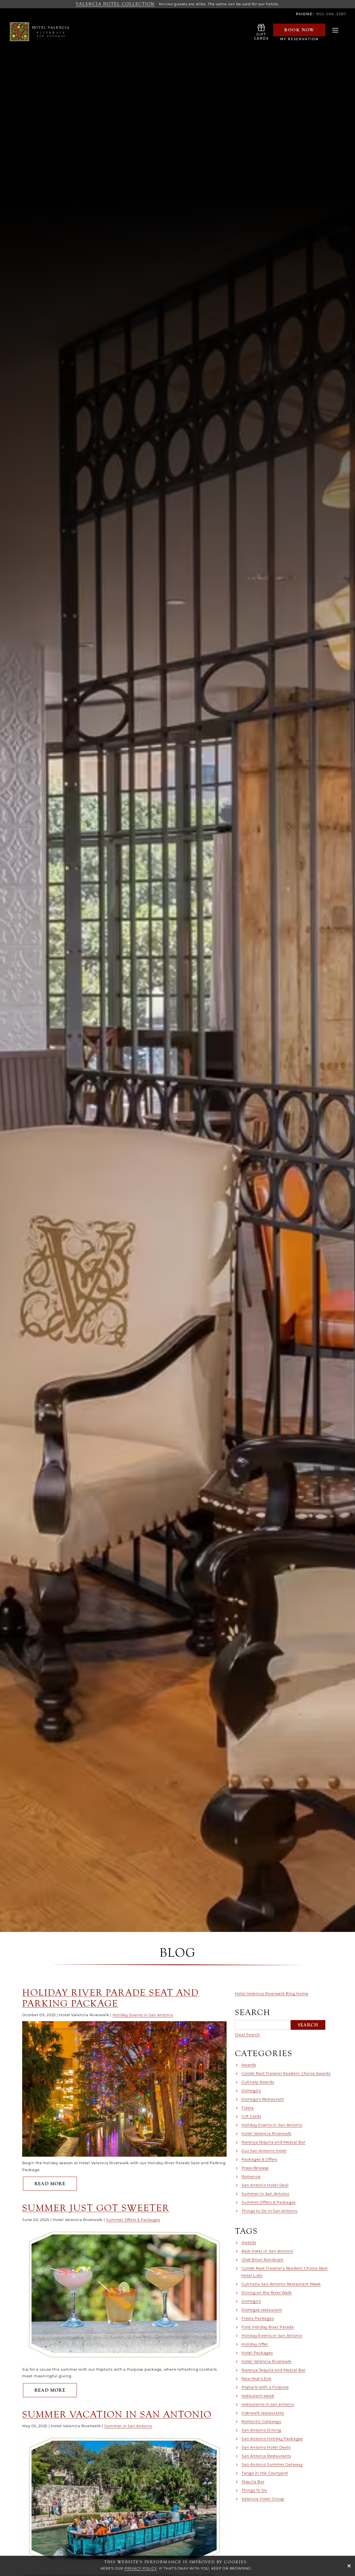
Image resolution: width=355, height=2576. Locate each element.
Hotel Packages (257, 2353)
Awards (249, 2065)
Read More (56, 2184)
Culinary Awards (258, 2082)
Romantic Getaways (261, 2421)
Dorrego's (251, 2090)
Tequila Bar (253, 2481)
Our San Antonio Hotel (264, 2151)
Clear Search (248, 2034)
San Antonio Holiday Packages (272, 2439)
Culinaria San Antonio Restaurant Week (281, 2284)
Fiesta (248, 2108)
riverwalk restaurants (263, 2413)
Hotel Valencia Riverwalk (267, 2133)
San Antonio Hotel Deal (265, 2185)
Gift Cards (251, 2116)
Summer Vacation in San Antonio (117, 2414)
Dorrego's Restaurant (263, 2099)
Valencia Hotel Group (263, 2499)
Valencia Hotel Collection (115, 4)
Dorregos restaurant (262, 2310)
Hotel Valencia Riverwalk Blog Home (272, 1993)
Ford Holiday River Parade (268, 2327)
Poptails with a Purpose (265, 2387)
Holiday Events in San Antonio (143, 2015)
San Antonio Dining (261, 2430)
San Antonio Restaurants (266, 2456)
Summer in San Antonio (128, 2426)
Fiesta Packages (258, 2318)
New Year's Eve (257, 2378)
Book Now (299, 30)
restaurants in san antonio (268, 2404)
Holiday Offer (255, 2344)
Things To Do (254, 2490)
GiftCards (261, 37)
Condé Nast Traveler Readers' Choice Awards (286, 2073)
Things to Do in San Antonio (269, 2211)
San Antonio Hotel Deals (266, 2447)
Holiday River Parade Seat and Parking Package (111, 1998)
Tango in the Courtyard (265, 2473)
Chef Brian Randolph (263, 2260)
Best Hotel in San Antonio (267, 2251)
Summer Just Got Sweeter (96, 2208)
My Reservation (299, 39)
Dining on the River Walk (267, 2292)
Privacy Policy (141, 2568)
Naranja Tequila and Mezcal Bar (274, 2142)
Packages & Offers (259, 2159)
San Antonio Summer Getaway (272, 2464)
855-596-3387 (332, 14)
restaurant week (258, 2396)
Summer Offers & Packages (133, 2220)
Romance (251, 2176)
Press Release (255, 2168)
